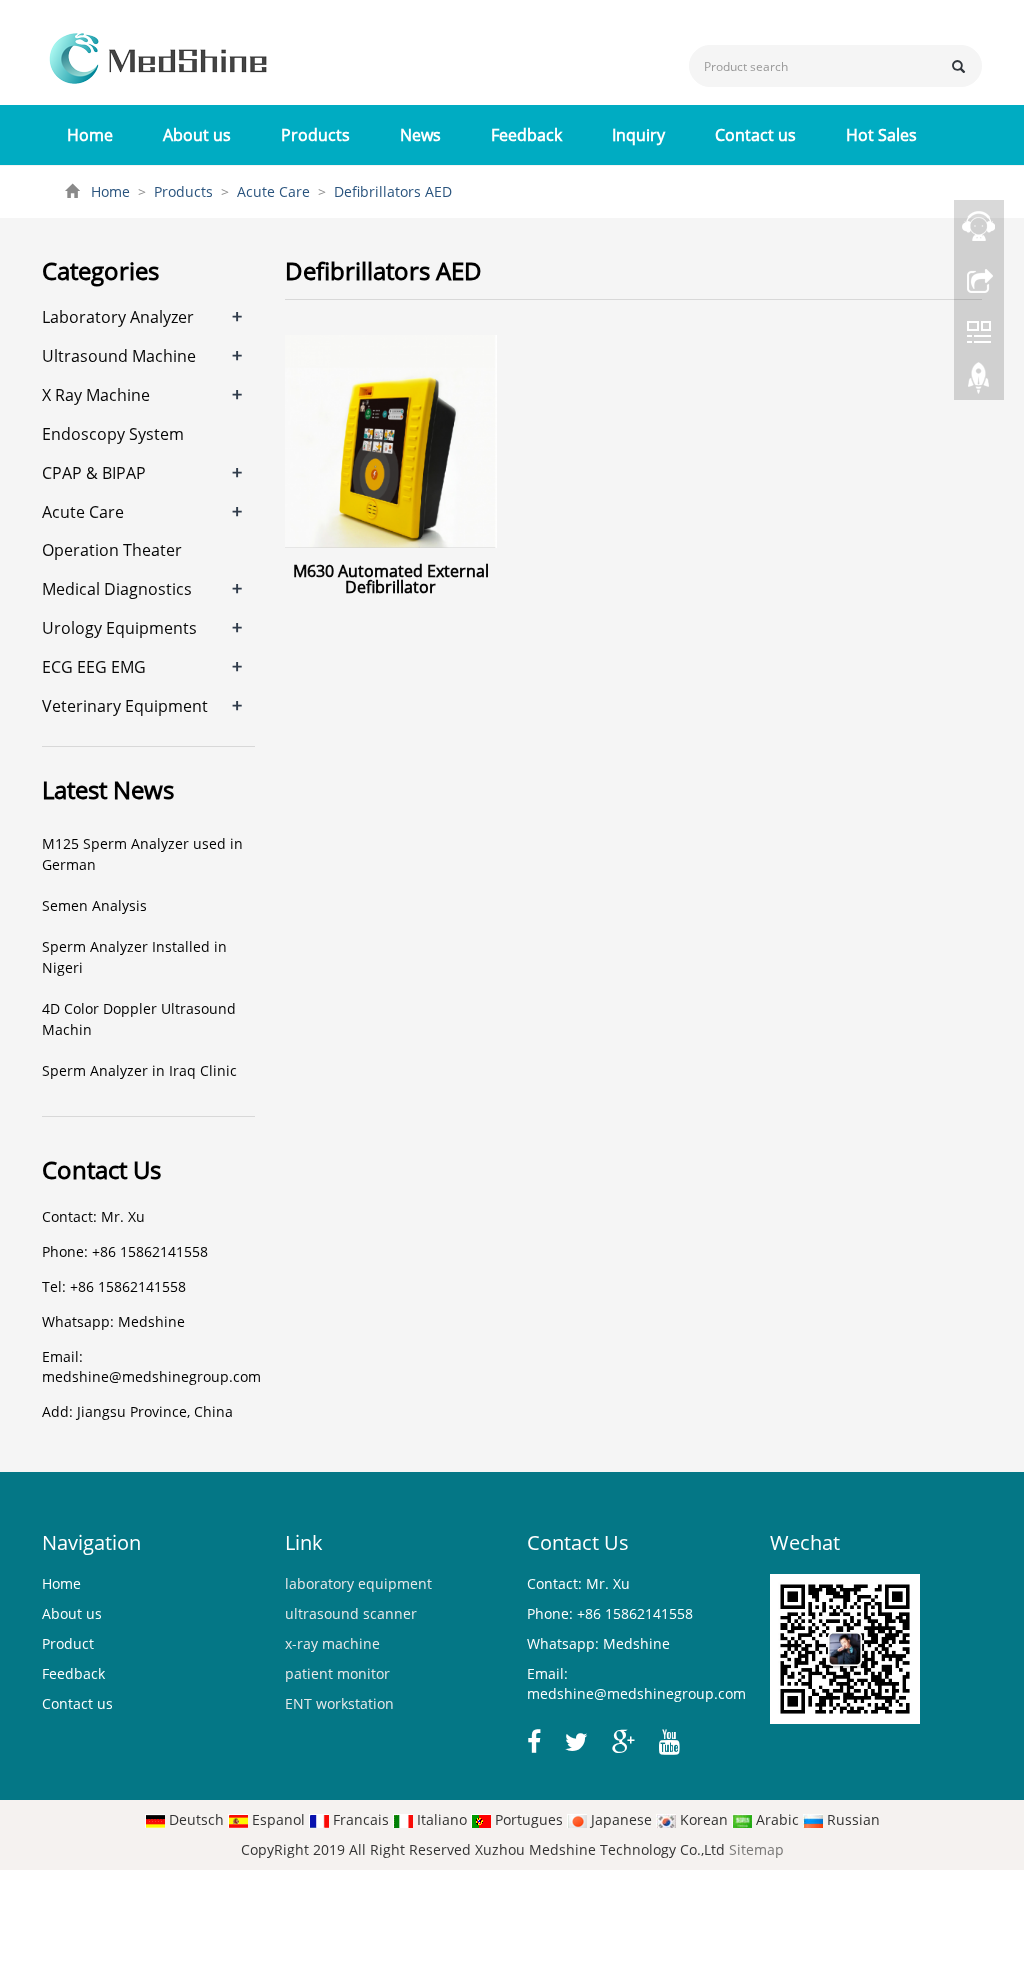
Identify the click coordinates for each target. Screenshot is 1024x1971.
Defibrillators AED (391, 191)
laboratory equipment (358, 1583)
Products (315, 135)
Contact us (755, 135)
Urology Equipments (119, 628)
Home (90, 135)
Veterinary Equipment (125, 706)
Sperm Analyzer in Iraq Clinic (139, 1070)
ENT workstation (339, 1703)
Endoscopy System (113, 434)
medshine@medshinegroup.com (151, 1376)
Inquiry (638, 135)
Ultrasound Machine (119, 356)
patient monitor (337, 1673)
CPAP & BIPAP (94, 473)
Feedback (526, 135)
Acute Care (273, 191)
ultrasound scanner (351, 1613)
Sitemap (756, 1849)
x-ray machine (332, 1643)
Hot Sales (881, 135)
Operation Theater (112, 550)
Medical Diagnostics (117, 589)
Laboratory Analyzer (118, 317)
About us (197, 135)
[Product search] (958, 66)
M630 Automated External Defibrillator (391, 579)
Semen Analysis (94, 905)
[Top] (979, 383)
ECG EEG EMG (94, 667)
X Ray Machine (96, 395)
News (420, 135)
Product (68, 1643)
